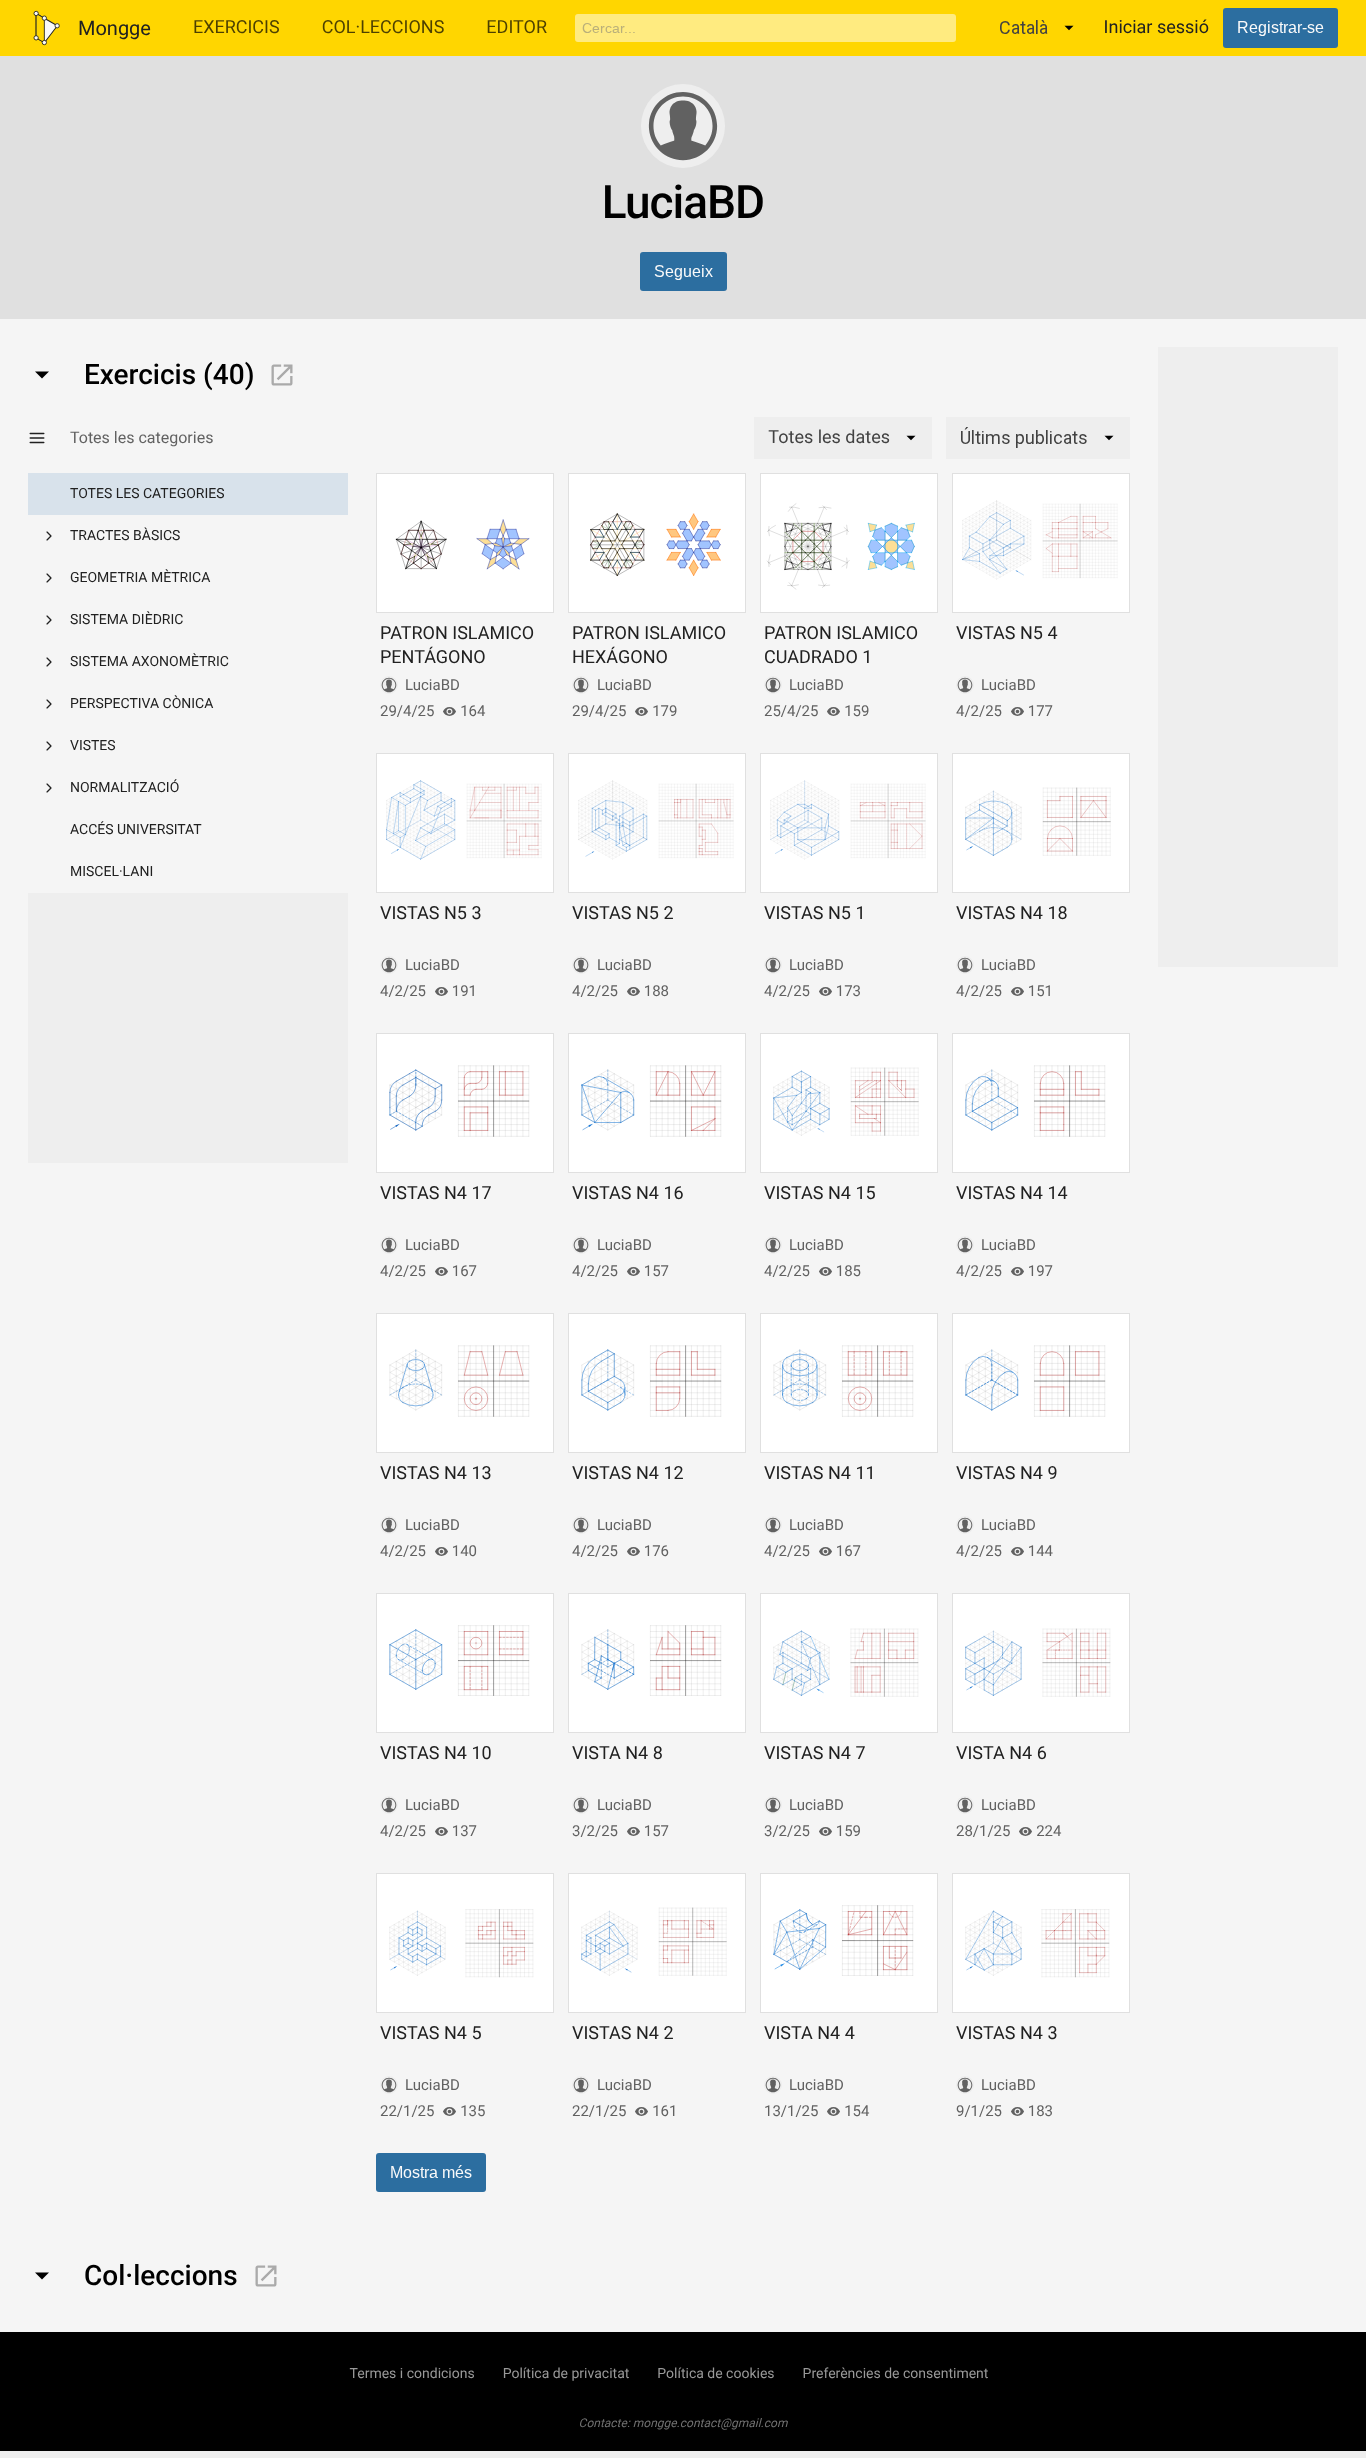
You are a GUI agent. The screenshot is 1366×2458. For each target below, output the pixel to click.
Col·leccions (383, 27)
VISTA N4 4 (809, 2033)
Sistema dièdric (126, 620)
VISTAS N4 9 (1007, 1473)
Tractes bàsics (125, 536)
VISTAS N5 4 (1007, 633)
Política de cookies (715, 2374)
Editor (516, 27)
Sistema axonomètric (149, 662)
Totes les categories (147, 494)
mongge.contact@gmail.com (710, 2423)
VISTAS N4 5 (431, 2033)
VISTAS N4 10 (436, 1753)
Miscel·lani (111, 872)
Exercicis (236, 27)
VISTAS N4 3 (1007, 2033)
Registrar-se (1280, 27)
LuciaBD (432, 685)
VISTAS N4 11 (820, 1473)
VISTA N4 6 (1001, 1753)
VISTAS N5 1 (815, 913)
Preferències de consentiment (896, 2374)
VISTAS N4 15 (820, 1193)
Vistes (93, 746)
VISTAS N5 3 (431, 913)
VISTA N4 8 (617, 1753)
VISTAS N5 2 (623, 913)
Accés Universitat (136, 830)
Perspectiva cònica (141, 704)
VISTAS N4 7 (815, 1753)
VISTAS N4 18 (1012, 913)
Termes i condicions (412, 2374)
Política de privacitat (566, 2374)
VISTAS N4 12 (628, 1473)
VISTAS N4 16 (628, 1193)
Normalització (124, 788)
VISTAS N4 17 (436, 1193)
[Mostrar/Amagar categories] (49, 438)
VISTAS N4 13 (436, 1473)
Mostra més (431, 2172)
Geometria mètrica (140, 578)
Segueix (683, 271)
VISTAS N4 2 (623, 2033)
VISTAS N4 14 (1012, 1193)
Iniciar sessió (1156, 27)
